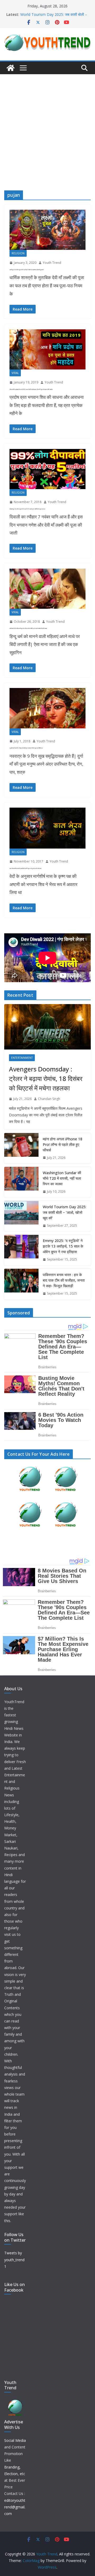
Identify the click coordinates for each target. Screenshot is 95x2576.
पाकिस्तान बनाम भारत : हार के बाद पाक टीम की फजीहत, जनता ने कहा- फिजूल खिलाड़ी (64, 1280)
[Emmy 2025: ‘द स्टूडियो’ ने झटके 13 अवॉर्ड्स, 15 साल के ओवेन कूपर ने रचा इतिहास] (21, 1250)
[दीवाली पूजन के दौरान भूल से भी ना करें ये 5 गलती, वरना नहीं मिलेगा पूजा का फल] (47, 469)
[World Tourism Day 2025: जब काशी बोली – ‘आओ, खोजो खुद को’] (21, 1216)
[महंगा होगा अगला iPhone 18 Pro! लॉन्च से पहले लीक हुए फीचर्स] (21, 1148)
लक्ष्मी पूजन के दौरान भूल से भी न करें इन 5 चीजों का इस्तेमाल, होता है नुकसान (27, 270)
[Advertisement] (47, 124)
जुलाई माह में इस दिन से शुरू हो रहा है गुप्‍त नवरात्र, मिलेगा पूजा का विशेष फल (26, 748)
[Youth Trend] (11, 68)
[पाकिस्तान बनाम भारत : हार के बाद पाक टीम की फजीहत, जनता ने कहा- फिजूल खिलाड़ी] (21, 1284)
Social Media (15, 2440)
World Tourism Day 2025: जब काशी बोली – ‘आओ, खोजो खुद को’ (65, 1212)
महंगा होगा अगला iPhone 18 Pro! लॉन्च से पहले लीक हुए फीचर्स (63, 1144)
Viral (15, 373)
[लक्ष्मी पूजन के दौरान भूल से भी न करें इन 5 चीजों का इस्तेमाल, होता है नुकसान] (47, 230)
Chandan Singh (49, 1099)
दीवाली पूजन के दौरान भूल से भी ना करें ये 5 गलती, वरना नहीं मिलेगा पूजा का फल (27, 509)
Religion (18, 253)
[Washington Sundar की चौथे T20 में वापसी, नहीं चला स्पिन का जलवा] (21, 1182)
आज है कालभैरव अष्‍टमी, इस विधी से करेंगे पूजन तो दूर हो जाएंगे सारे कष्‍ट (25, 868)
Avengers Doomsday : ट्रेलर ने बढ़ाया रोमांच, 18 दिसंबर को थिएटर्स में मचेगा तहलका (46, 1078)
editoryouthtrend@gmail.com (15, 2507)
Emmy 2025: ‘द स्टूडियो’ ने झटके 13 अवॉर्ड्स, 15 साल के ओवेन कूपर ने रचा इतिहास (63, 1246)
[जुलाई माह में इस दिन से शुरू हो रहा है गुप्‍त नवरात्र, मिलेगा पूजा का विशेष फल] (47, 708)
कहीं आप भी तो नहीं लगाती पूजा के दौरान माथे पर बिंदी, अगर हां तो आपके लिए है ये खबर (28, 628)
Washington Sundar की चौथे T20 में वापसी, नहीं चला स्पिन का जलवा (62, 1178)
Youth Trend (52, 263)
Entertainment (22, 1058)
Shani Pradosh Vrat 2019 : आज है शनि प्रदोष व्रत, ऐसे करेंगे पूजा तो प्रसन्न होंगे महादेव (31, 389)
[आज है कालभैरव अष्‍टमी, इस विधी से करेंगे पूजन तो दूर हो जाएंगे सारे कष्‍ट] (47, 828)
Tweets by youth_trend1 (14, 2259)
